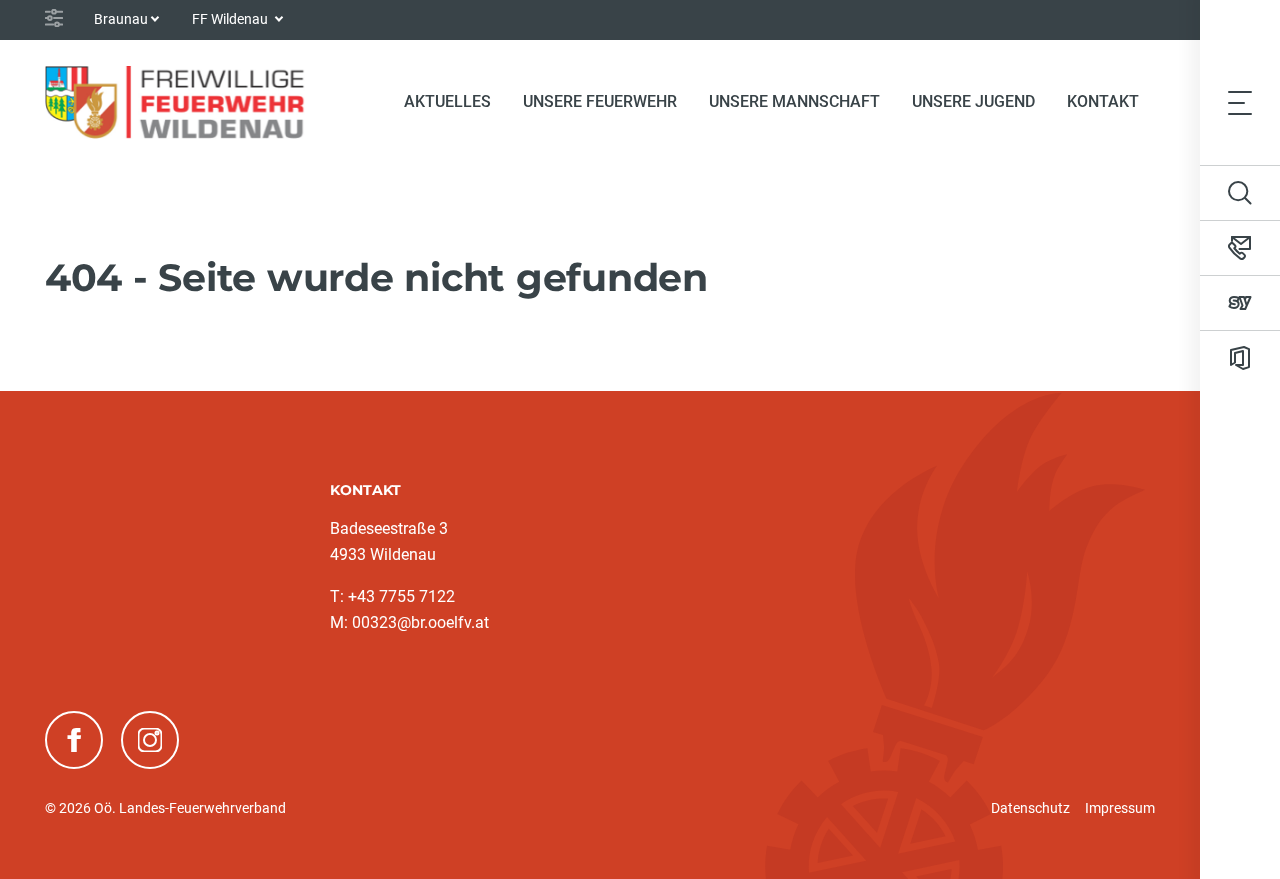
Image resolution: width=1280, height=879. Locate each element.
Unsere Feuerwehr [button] (600, 101)
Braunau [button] (121, 19)
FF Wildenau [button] (231, 19)
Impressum (1120, 808)
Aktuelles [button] (447, 101)
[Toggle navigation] (1240, 102)
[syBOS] (1240, 303)
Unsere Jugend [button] (973, 101)
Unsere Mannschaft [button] (794, 101)
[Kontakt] (1240, 248)
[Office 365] (1240, 358)
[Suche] (1240, 193)
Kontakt (1103, 101)
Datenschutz (1030, 808)
